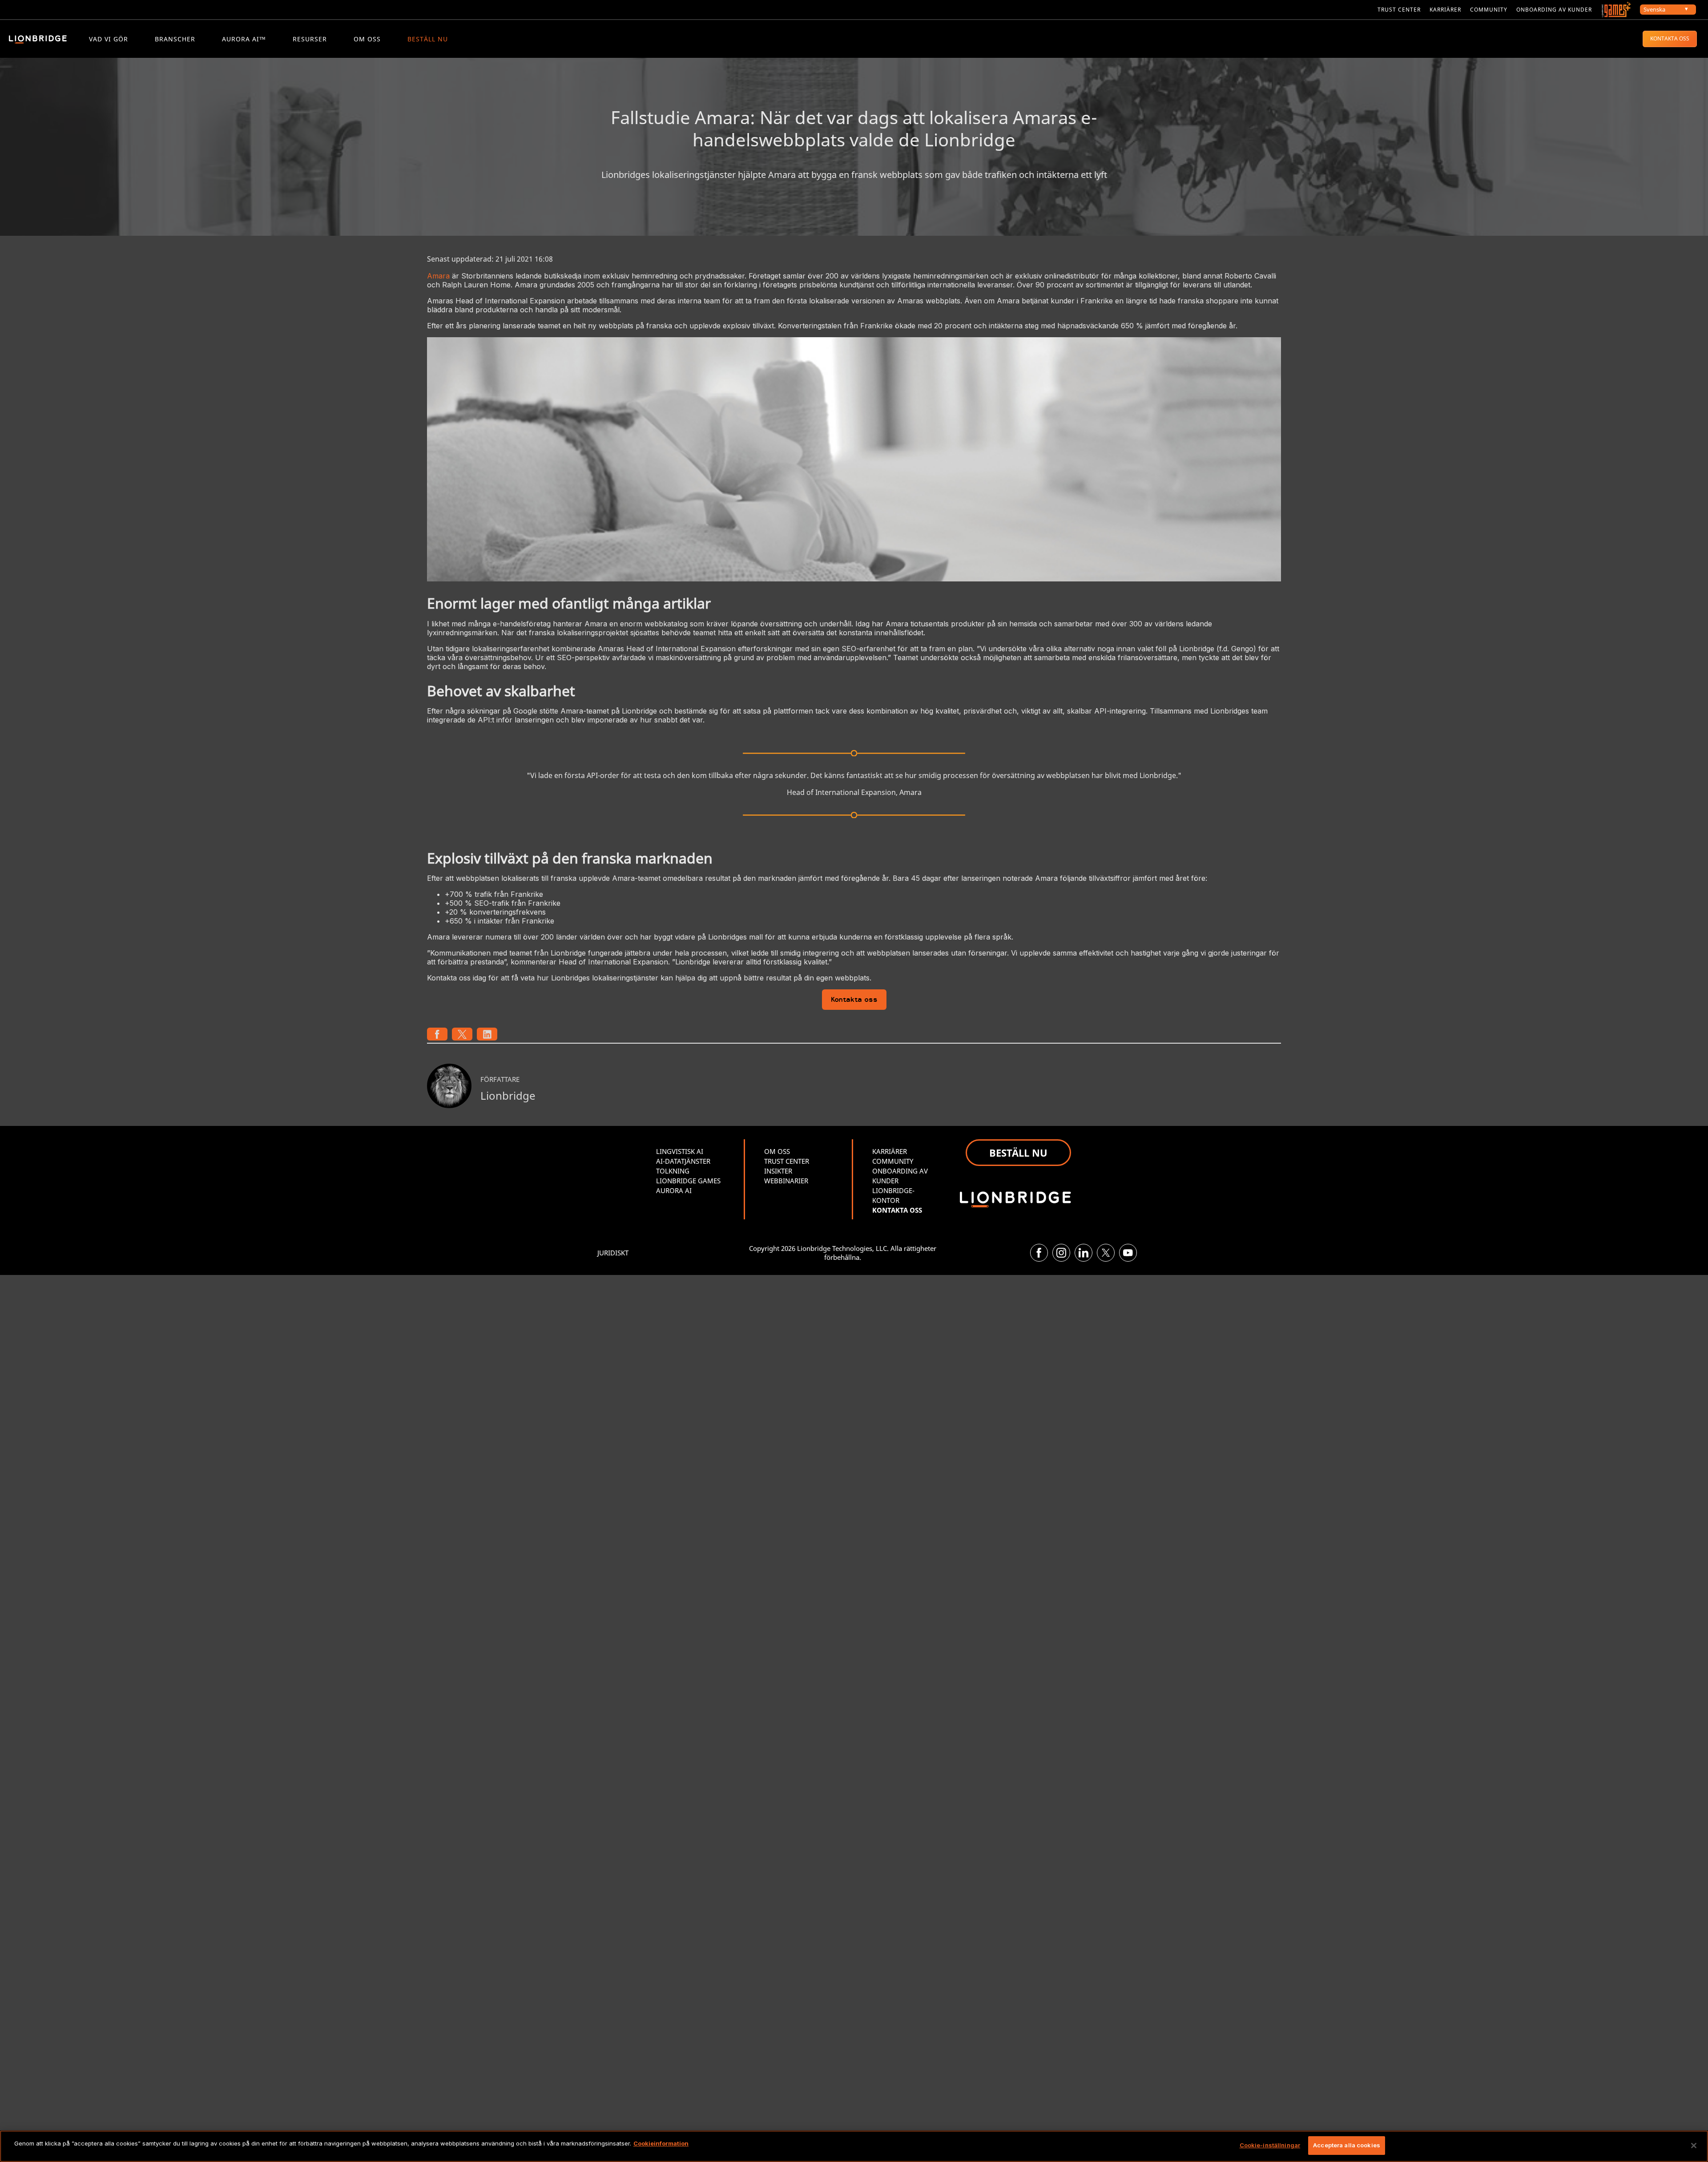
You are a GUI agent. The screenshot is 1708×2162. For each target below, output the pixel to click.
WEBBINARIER (786, 1181)
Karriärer (1445, 10)
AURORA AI (674, 1190)
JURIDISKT (613, 1253)
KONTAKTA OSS (1670, 38)
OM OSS (367, 39)
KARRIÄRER (890, 1151)
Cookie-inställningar (1270, 2145)
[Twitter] (1106, 1253)
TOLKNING (673, 1171)
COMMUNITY (1489, 10)
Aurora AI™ (244, 39)
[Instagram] (1061, 1253)
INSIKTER (778, 1171)
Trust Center (1399, 10)
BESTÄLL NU (428, 39)
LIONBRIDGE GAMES (688, 1181)
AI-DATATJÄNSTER (683, 1161)
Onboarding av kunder (1554, 10)
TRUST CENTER (787, 1161)
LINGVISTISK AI (680, 1151)
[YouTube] (1128, 1253)
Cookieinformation (661, 2143)
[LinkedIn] (1084, 1253)
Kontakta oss (854, 1000)
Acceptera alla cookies (1347, 2145)
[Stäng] (1694, 2146)
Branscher (175, 39)
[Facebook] (1039, 1253)
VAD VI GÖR (109, 39)
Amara (438, 276)
